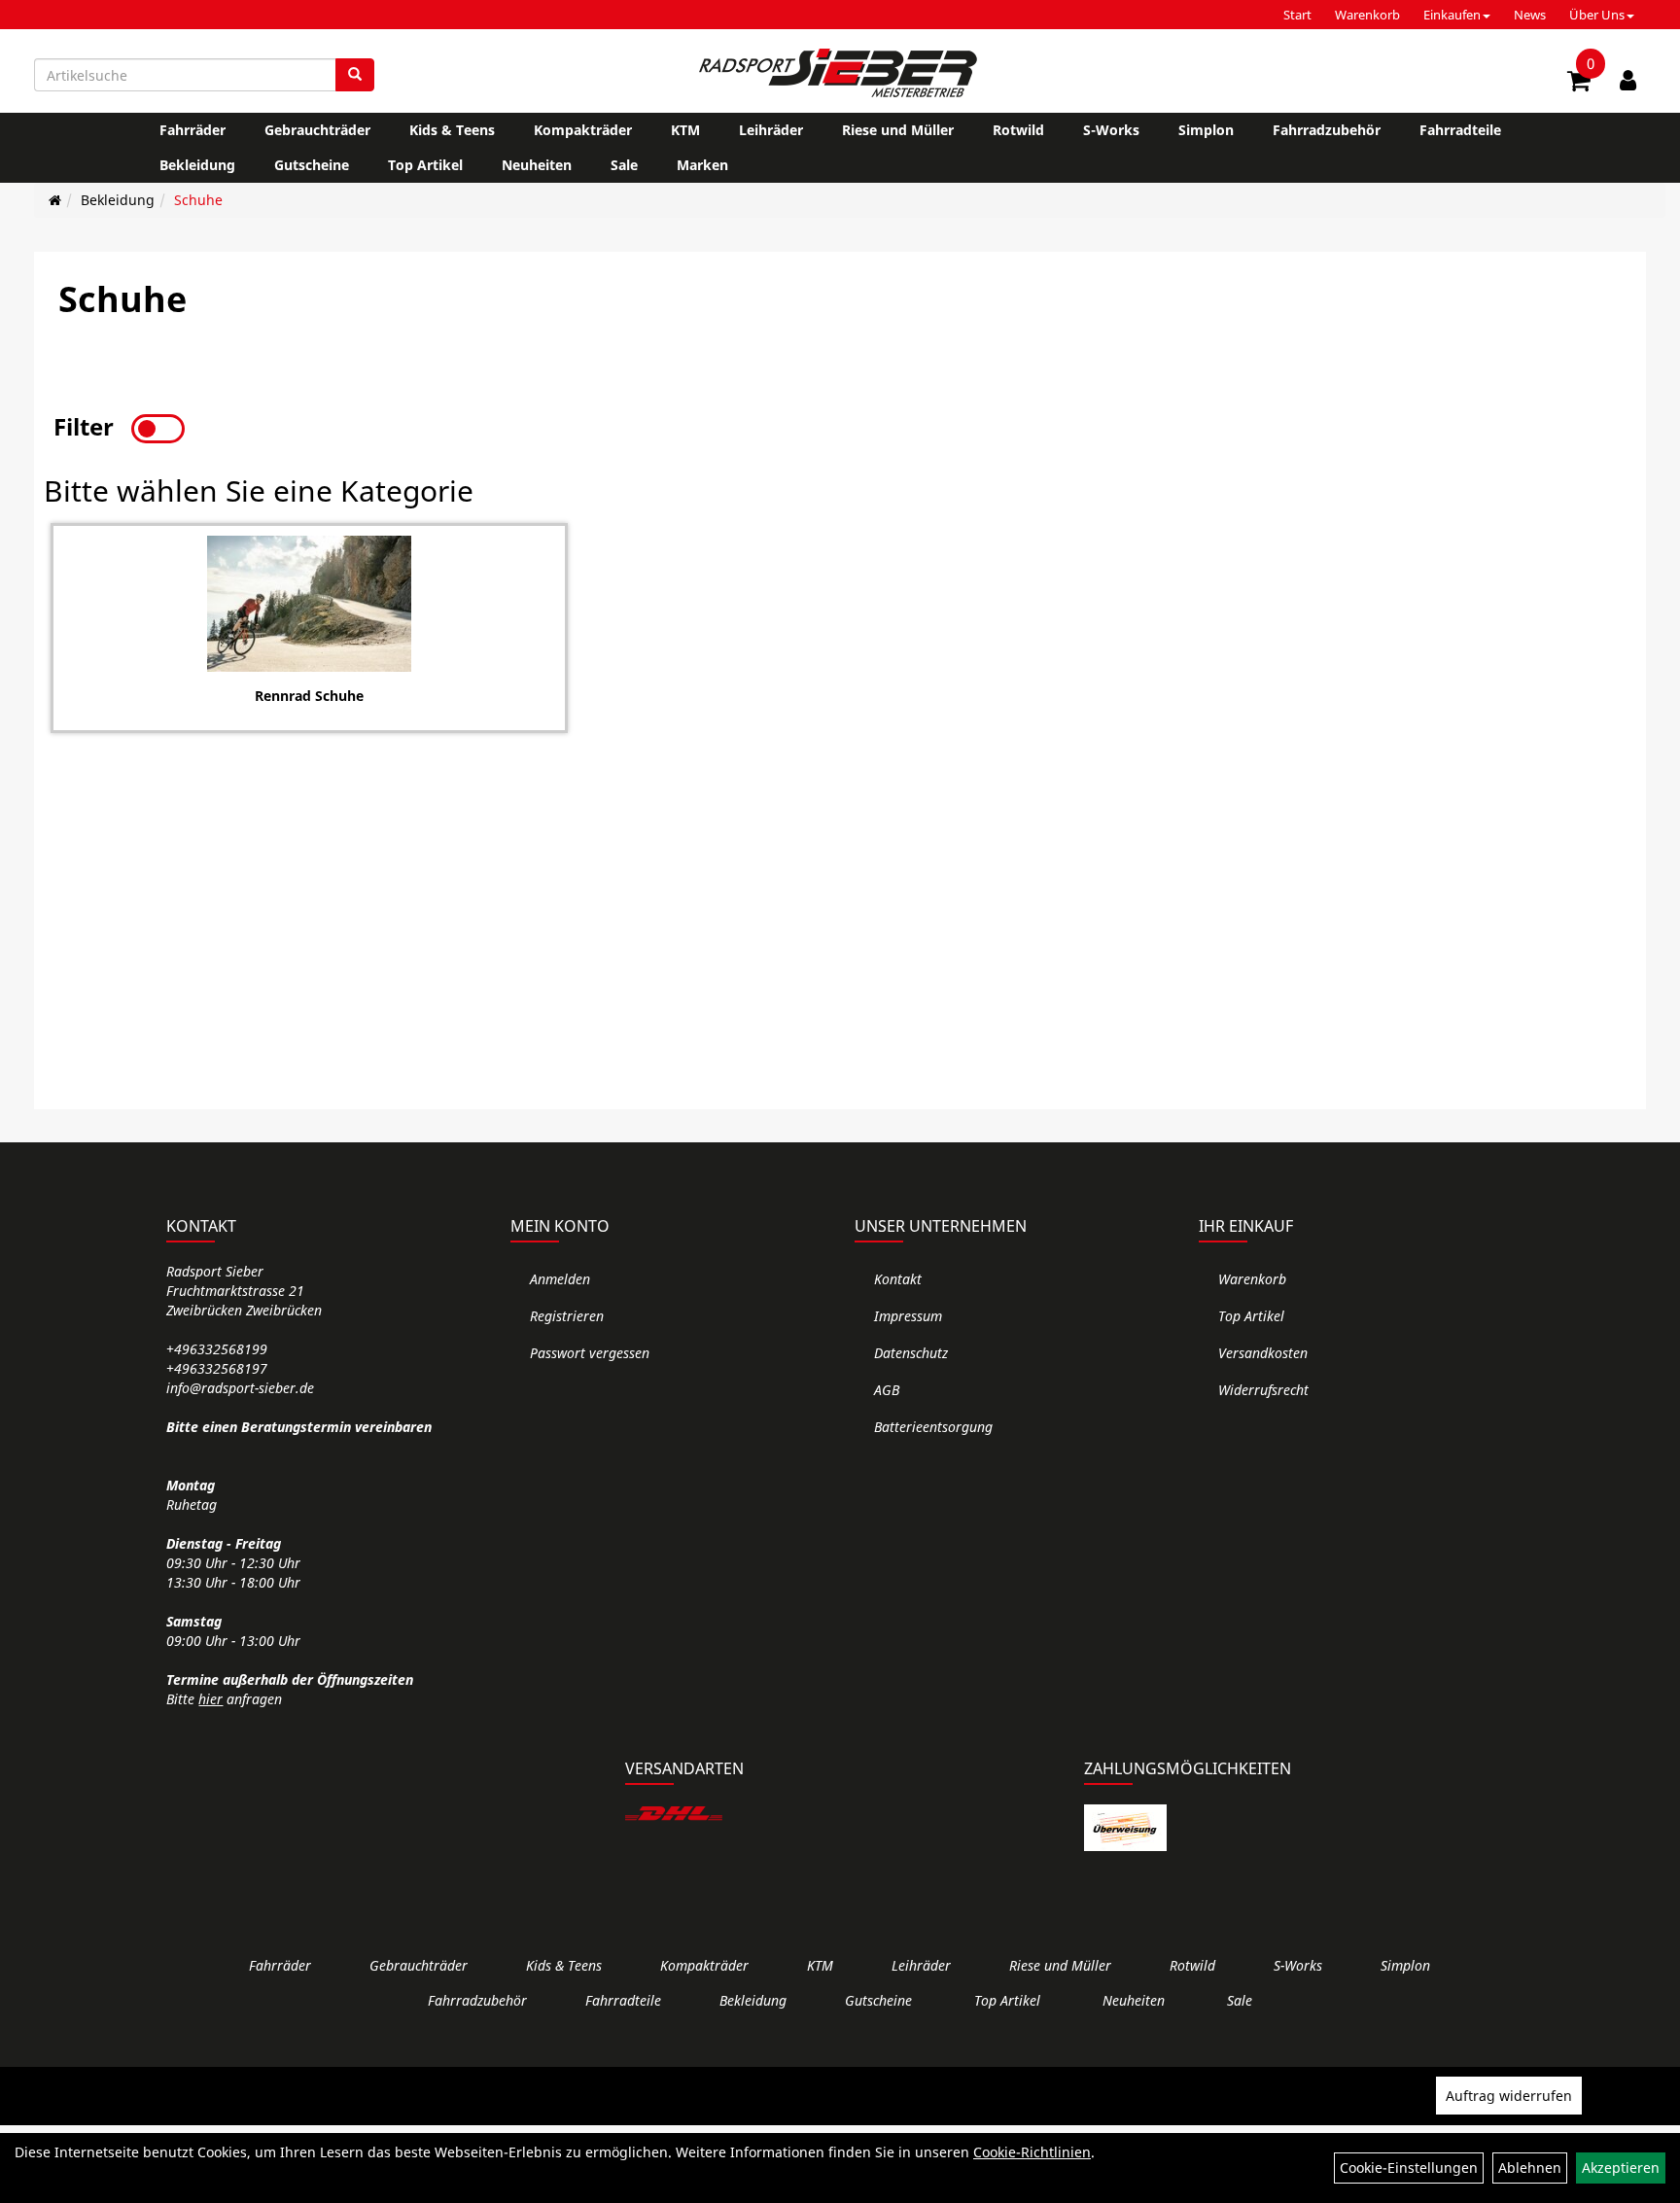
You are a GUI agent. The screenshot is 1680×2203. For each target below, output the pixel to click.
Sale (624, 165)
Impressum (908, 1316)
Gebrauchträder (317, 130)
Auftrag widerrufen (1509, 2096)
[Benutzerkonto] (1628, 80)
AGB (887, 1390)
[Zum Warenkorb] (1579, 84)
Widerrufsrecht (1263, 1390)
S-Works (1111, 130)
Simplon (1206, 130)
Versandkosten (1263, 1353)
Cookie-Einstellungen (1409, 2168)
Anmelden (560, 1279)
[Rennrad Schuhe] (309, 604)
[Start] (55, 200)
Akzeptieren (1621, 2168)
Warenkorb (1367, 15)
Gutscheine (312, 165)
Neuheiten (537, 165)
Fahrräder (192, 130)
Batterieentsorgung (933, 1427)
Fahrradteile (1460, 130)
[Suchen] (355, 75)
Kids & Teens (452, 130)
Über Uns (1597, 15)
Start (1297, 15)
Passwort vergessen (590, 1353)
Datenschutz (911, 1353)
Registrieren (567, 1316)
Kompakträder (583, 130)
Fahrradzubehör (1327, 130)
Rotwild (1018, 130)
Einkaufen (1452, 15)
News (1530, 15)
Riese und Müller (898, 130)
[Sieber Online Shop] (840, 73)
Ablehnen (1530, 2168)
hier (210, 1699)
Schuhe (198, 200)
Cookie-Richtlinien (1032, 2152)
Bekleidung (197, 165)
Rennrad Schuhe (309, 696)
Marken (702, 165)
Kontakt (898, 1279)
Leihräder (771, 130)
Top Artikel (425, 165)
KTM (685, 130)
